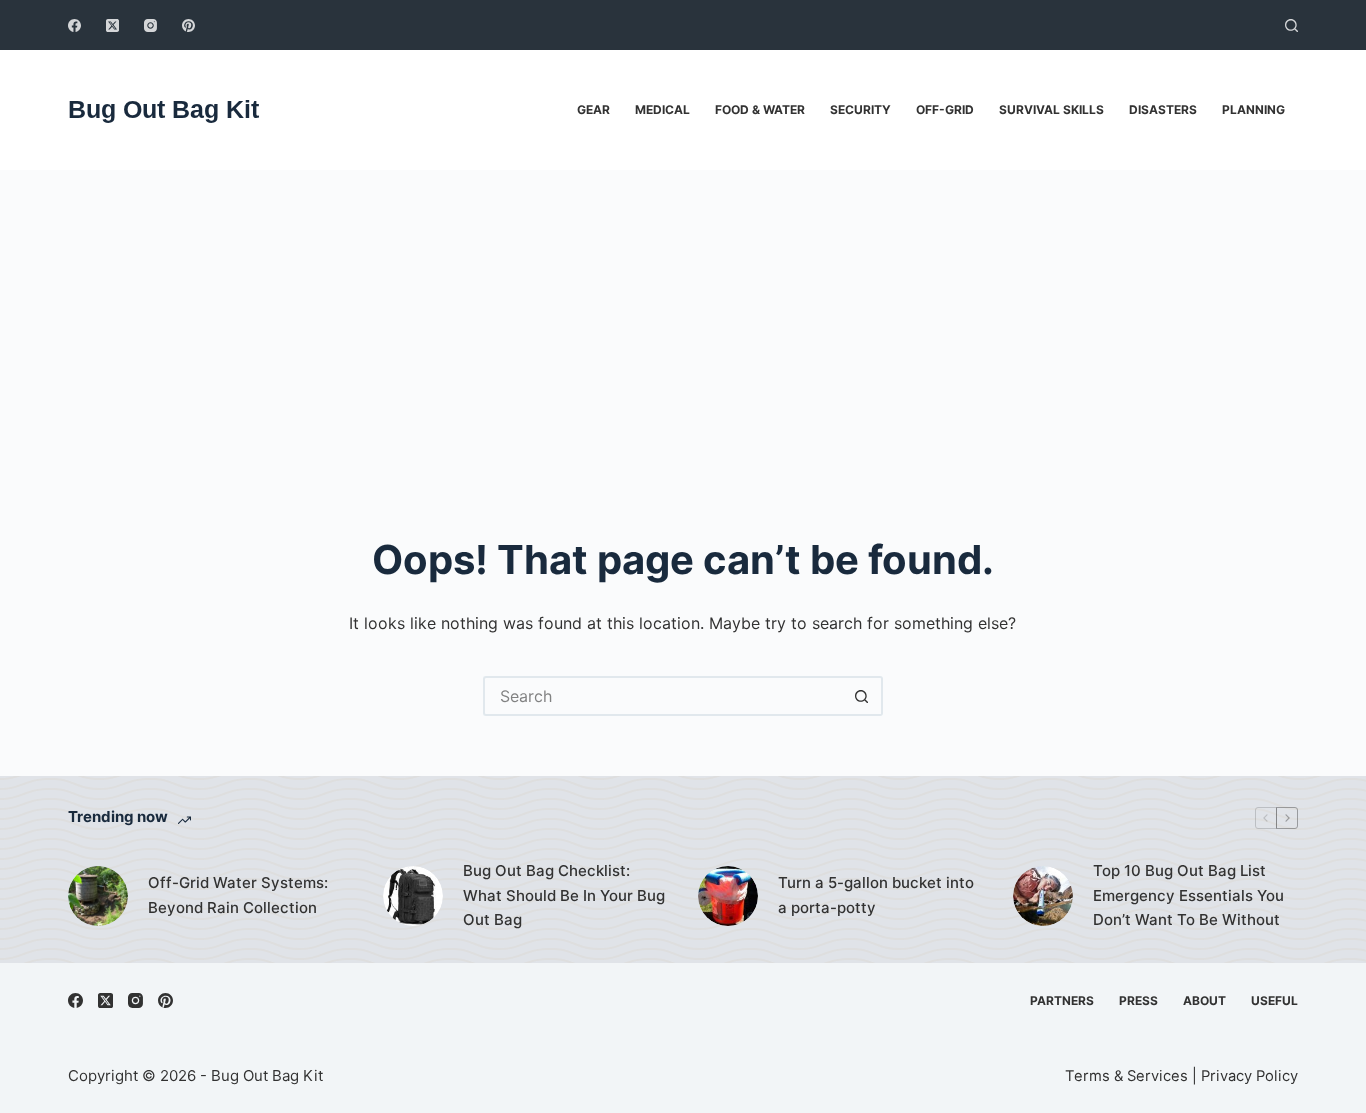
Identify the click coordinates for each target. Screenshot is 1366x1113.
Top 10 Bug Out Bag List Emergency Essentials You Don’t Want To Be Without (1188, 895)
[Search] (1291, 25)
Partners (1062, 1000)
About (1204, 1000)
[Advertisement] (683, 320)
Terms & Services (1126, 1076)
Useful (1274, 1000)
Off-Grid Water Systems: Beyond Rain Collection (238, 895)
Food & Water (760, 109)
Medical (662, 109)
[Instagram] (150, 25)
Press (1138, 1000)
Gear (593, 109)
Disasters (1163, 109)
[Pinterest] (188, 25)
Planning (1253, 109)
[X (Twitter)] (112, 25)
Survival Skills (1051, 109)
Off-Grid (945, 109)
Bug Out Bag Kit (163, 109)
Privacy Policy (1249, 1076)
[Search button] (863, 696)
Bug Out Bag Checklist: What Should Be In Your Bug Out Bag (564, 895)
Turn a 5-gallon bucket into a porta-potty (876, 895)
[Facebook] (74, 25)
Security (860, 109)
